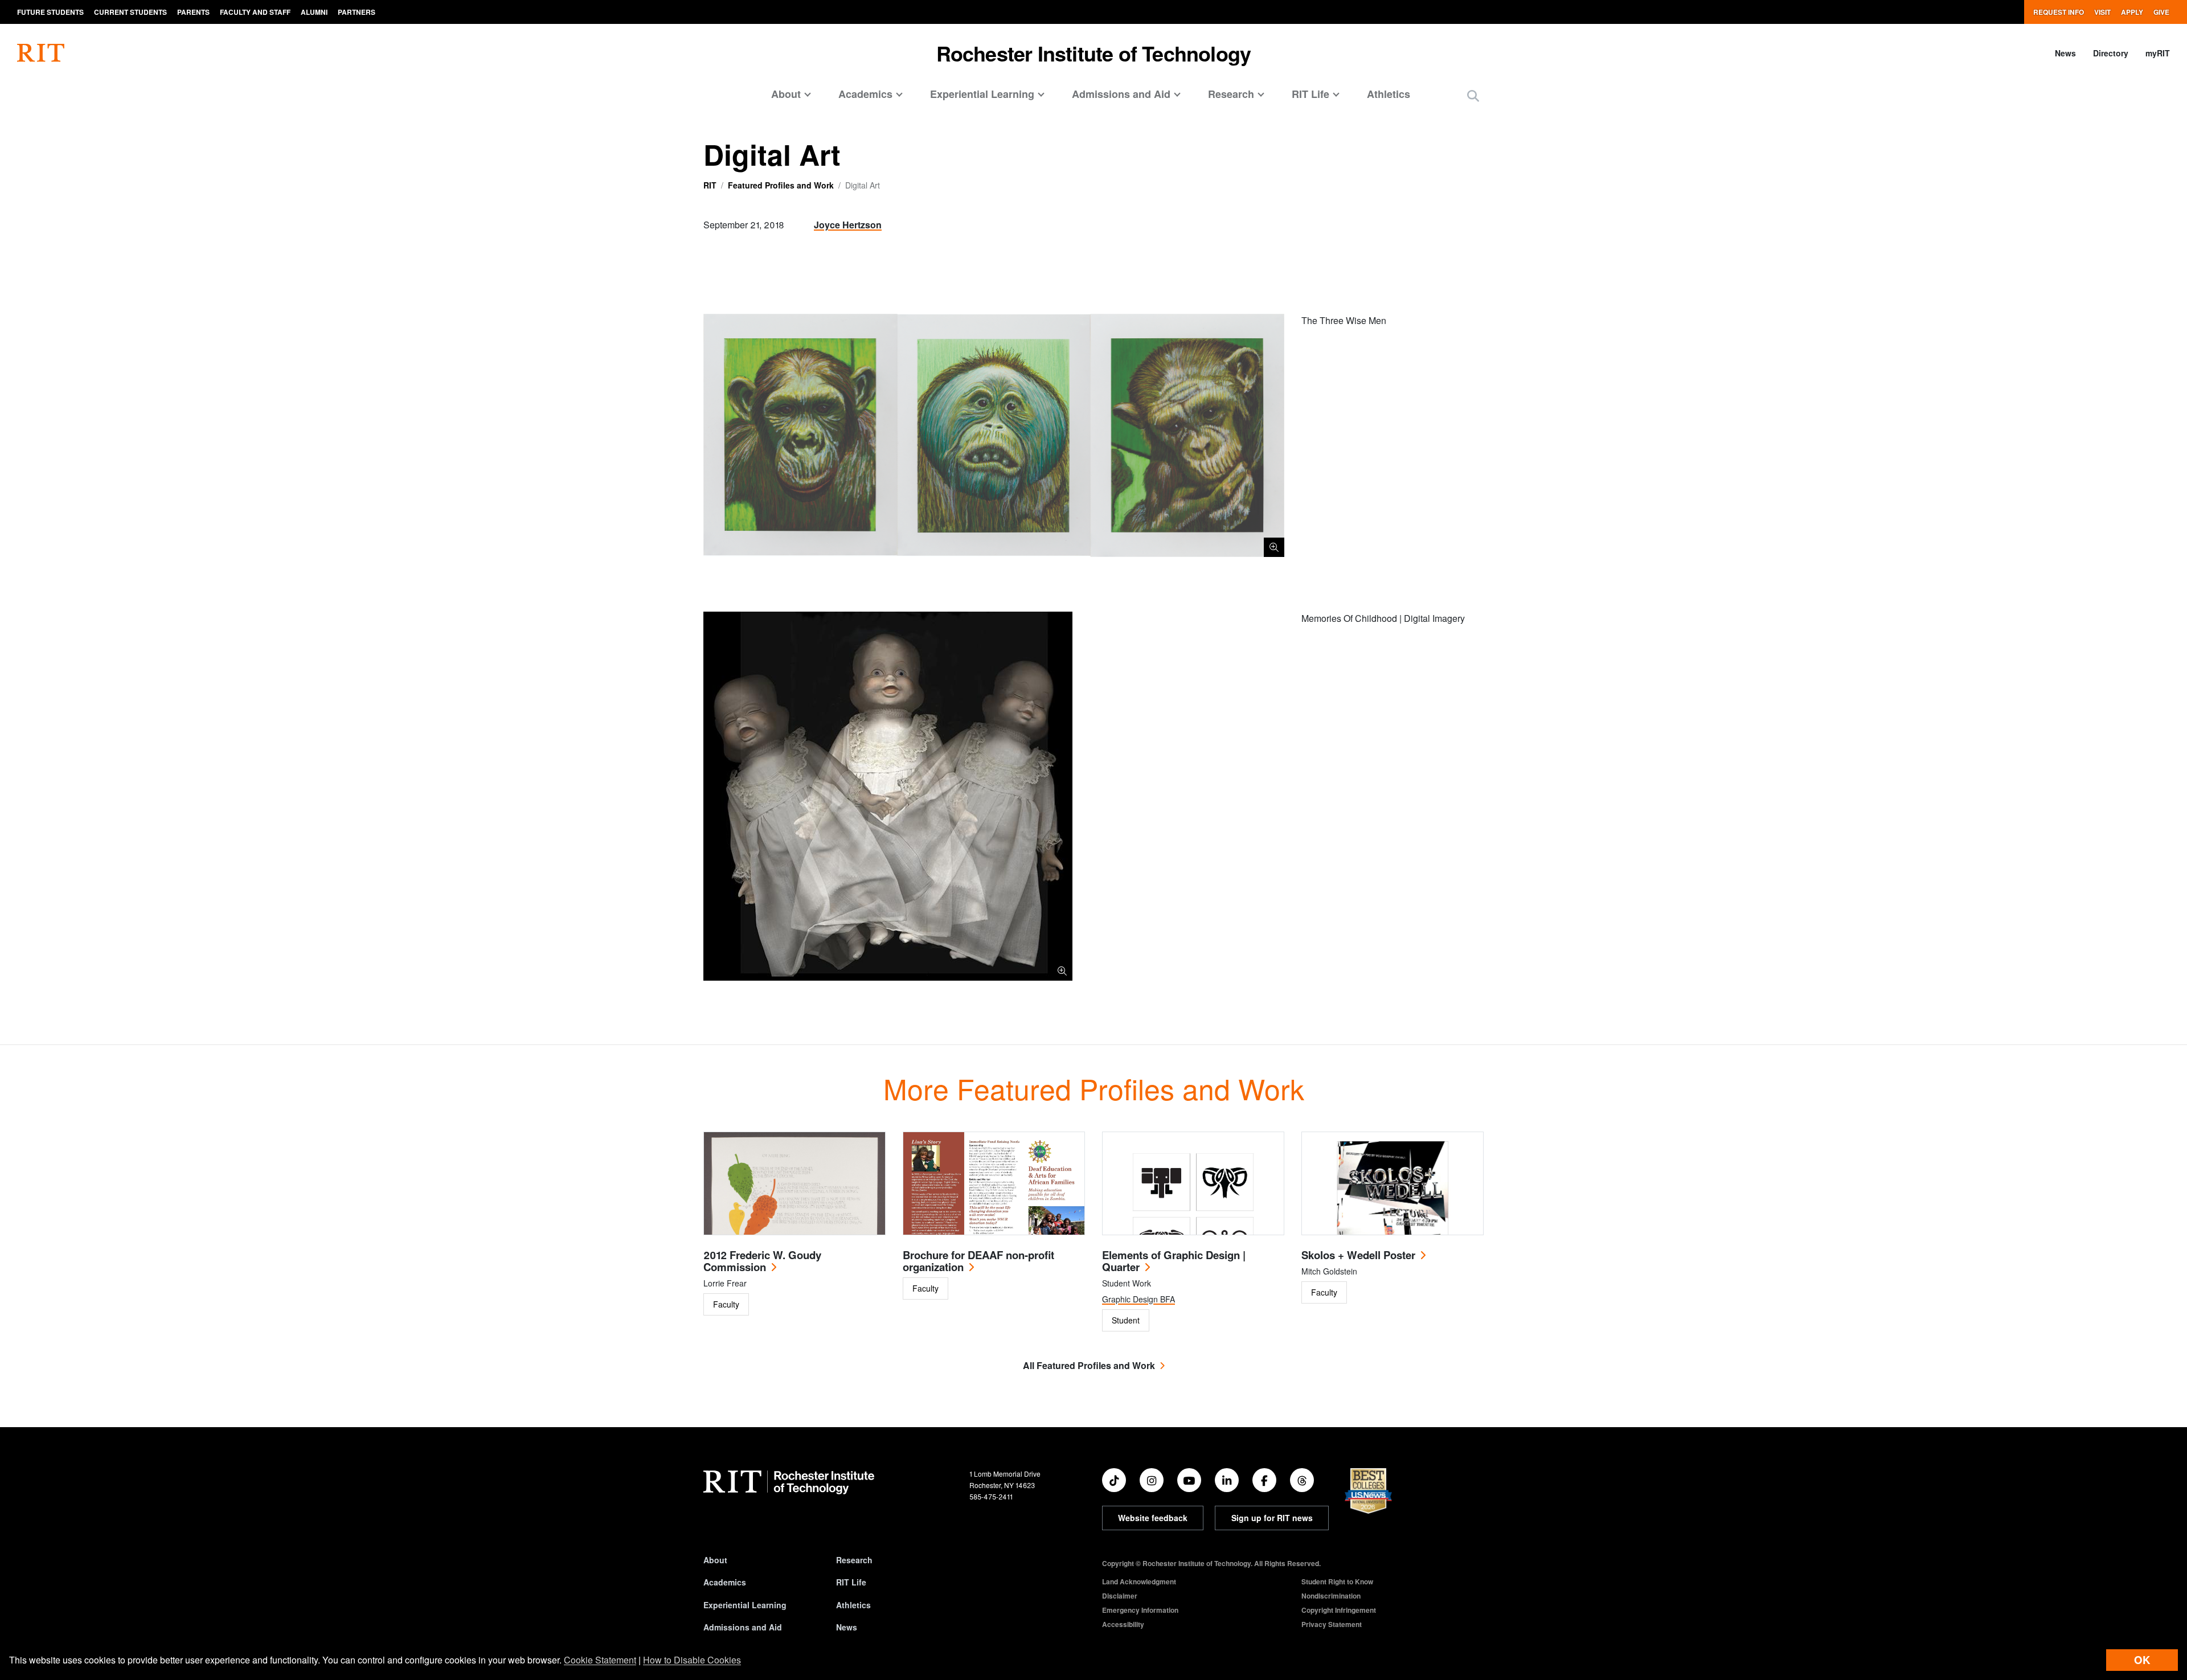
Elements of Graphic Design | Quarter (1174, 1261)
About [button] (786, 94)
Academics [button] (865, 94)
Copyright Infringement (1339, 1610)
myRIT (2158, 53)
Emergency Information (1140, 1610)
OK (2142, 1660)
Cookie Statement (600, 1660)
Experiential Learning (745, 1605)
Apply (2132, 12)
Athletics (1389, 94)
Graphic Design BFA (1138, 1299)
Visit (2102, 12)
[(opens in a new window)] (1114, 1480)
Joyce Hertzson (848, 225)
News (2065, 53)
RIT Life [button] (1310, 94)
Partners (357, 12)
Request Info (2059, 12)
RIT (710, 185)
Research (854, 1560)
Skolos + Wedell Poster (1358, 1255)
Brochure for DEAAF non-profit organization (978, 1261)
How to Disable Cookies (692, 1660)
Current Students (130, 12)
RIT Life (851, 1582)
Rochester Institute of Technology (1094, 53)
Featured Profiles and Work (781, 185)
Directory (2111, 53)
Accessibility (1123, 1624)
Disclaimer (1120, 1596)
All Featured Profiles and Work (1089, 1365)
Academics (725, 1582)
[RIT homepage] (41, 53)
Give (2161, 12)
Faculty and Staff (255, 12)
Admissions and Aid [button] (1121, 94)
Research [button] (1231, 94)
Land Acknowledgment (1139, 1581)
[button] (1473, 95)
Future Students (50, 12)
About (715, 1560)
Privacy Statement (1332, 1624)
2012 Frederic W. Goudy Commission (762, 1261)
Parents (193, 12)
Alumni (314, 12)
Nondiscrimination (1331, 1596)
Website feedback (1153, 1518)
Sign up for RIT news (1272, 1518)
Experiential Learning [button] (982, 94)
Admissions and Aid (743, 1627)
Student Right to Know (1337, 1581)
